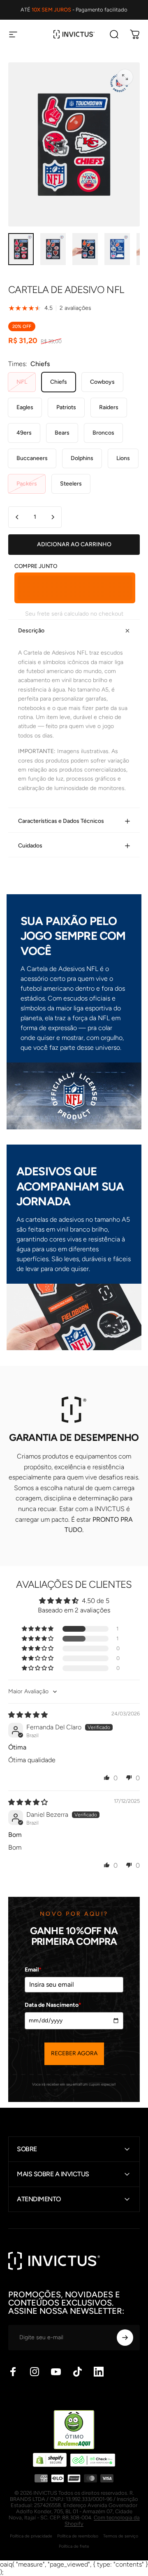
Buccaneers (32, 458)
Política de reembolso (78, 2536)
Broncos (103, 433)
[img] (28, 1715)
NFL (22, 382)
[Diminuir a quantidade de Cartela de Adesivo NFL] (17, 517)
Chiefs (59, 382)
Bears (62, 433)
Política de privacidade (31, 2536)
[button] (38, 1629)
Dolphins (82, 458)
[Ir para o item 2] (85, 249)
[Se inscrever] (125, 2338)
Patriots (66, 407)
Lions (123, 458)
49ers (24, 433)
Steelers (71, 484)
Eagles (25, 407)
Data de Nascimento (53, 2005)
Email (33, 1970)
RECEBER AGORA (74, 2053)
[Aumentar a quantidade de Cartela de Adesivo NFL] (53, 517)
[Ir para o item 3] (117, 249)
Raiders (109, 407)
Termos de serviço (121, 2536)
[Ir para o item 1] (53, 249)
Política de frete (74, 2546)
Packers (27, 484)
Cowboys (102, 382)
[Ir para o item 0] (21, 249)
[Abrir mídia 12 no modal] (125, 77)
